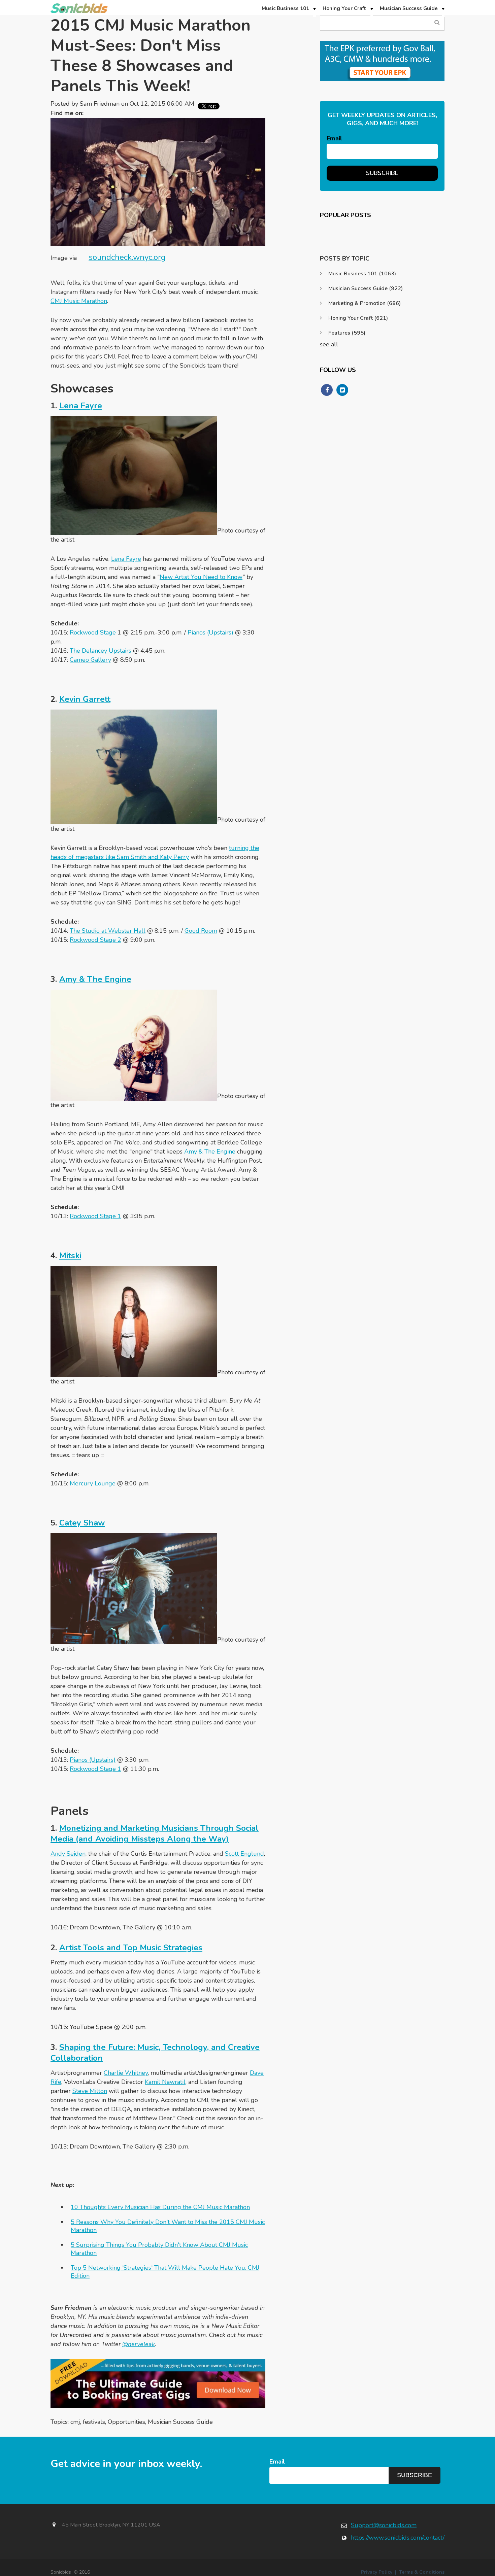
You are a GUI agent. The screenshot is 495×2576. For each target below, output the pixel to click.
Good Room (201, 931)
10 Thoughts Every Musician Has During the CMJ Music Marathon (160, 2207)
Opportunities (126, 2422)
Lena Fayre (81, 406)
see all (329, 344)
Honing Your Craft (358, 318)
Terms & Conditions (422, 2572)
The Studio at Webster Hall (108, 931)
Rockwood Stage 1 (95, 1216)
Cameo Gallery (90, 660)
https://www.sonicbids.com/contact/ (398, 2538)
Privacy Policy (377, 2572)
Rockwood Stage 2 (95, 940)
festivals (94, 2422)
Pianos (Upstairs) (210, 632)
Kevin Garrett (85, 699)
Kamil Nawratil (165, 2082)
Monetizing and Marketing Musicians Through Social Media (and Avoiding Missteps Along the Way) (155, 1833)
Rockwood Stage (93, 632)
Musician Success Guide (180, 2422)
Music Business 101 (362, 274)
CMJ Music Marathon (79, 301)
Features (347, 333)
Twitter (92, 113)
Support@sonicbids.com (384, 2525)
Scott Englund (244, 1854)
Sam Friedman (100, 104)
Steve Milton (90, 2091)
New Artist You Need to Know (201, 577)
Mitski (70, 1256)
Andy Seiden (68, 1854)
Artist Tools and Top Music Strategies (131, 1948)
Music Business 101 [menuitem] (285, 8)
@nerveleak (139, 2344)
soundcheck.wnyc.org (127, 257)
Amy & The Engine (95, 979)
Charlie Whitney (126, 2073)
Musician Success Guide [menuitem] (409, 8)
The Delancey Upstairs (101, 651)
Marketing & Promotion (365, 303)
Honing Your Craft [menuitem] (344, 8)
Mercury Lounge (93, 1483)
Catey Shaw (82, 1523)
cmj (75, 2422)
